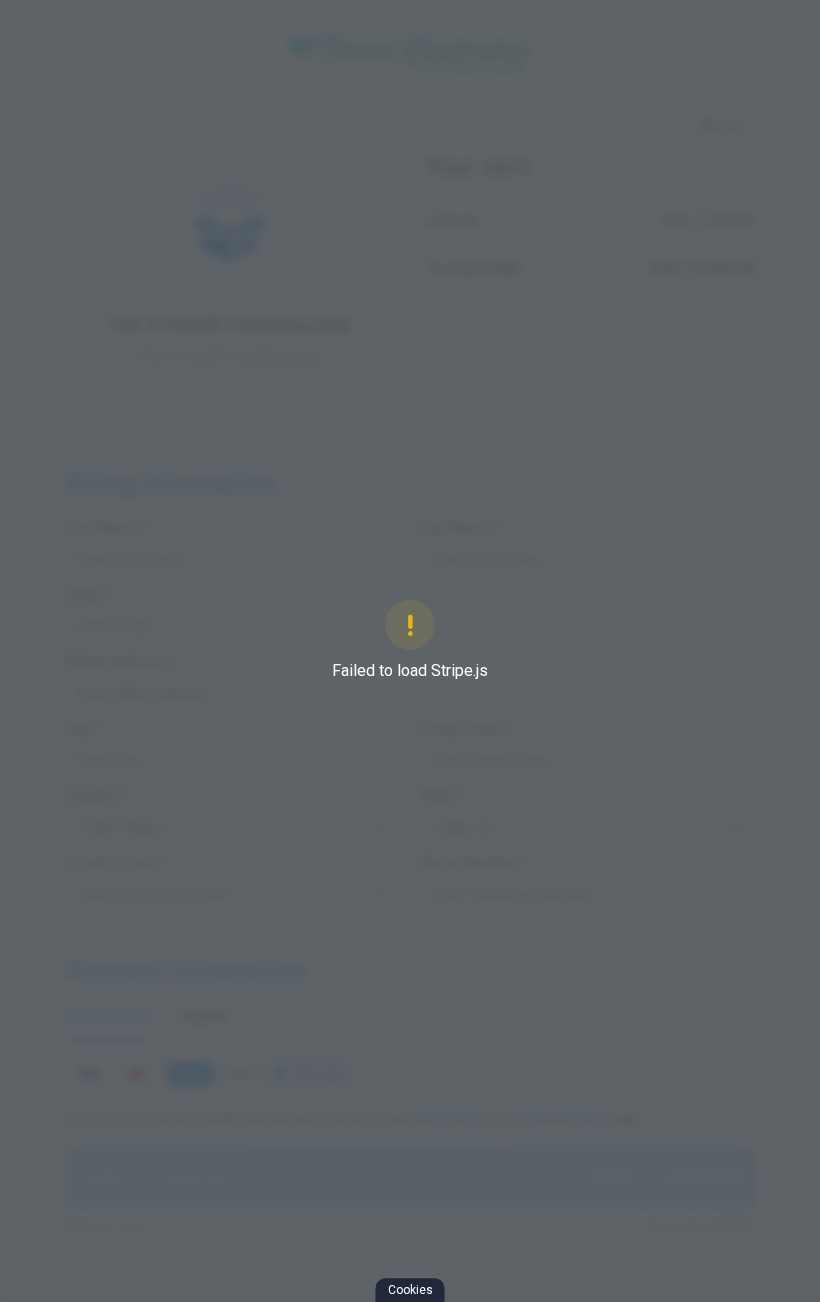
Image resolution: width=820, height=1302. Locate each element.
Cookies (410, 1290)
